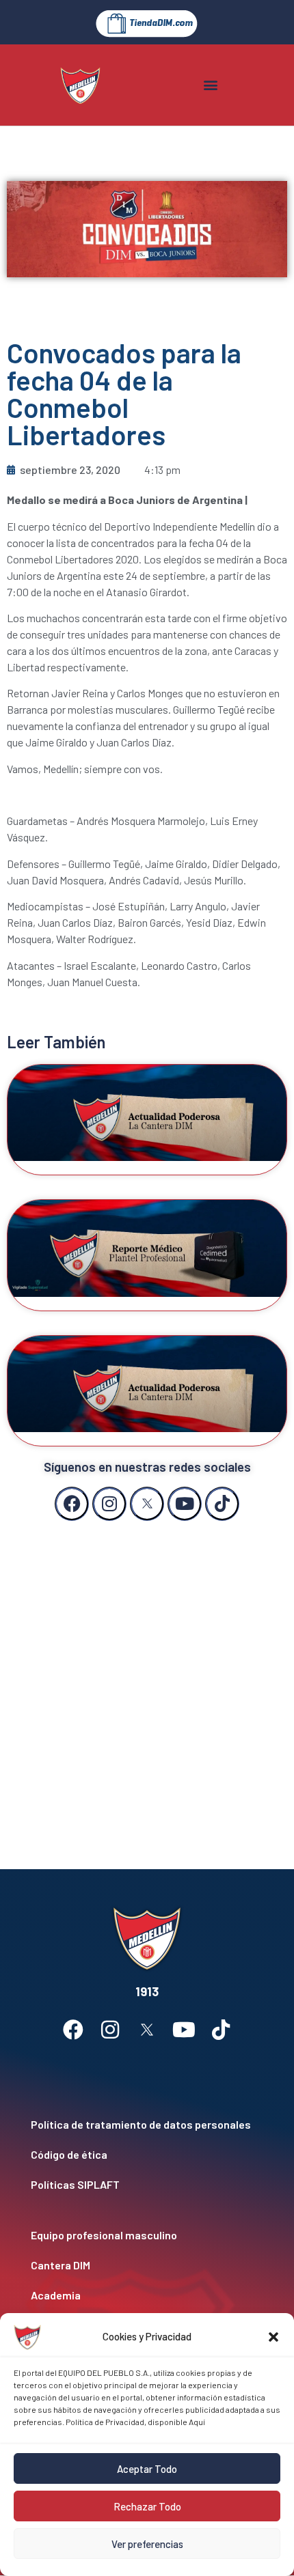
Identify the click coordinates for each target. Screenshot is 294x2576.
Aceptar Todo (147, 2469)
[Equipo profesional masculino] (147, 2235)
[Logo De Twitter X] (147, 1504)
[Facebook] (72, 1504)
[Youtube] (185, 1504)
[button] (273, 2337)
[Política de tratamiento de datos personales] (147, 2125)
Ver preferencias (147, 2544)
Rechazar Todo (147, 2506)
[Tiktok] (222, 1504)
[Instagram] (109, 1504)
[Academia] (147, 2295)
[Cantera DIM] (147, 2265)
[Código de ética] (147, 2155)
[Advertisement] (147, 1681)
